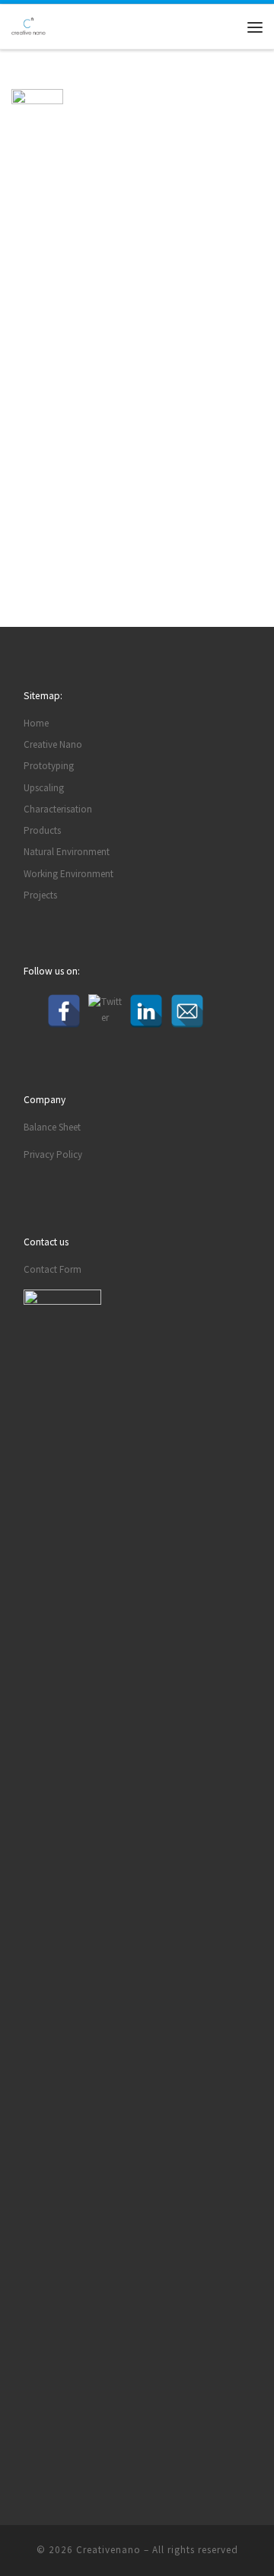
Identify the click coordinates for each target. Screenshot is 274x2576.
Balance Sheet (52, 1127)
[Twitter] (105, 1011)
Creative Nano (53, 744)
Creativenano (108, 2550)
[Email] (187, 1011)
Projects (40, 895)
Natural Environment (67, 852)
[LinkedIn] (146, 1011)
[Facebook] (64, 1011)
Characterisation (58, 809)
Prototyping (49, 766)
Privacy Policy (53, 1154)
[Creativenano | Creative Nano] (29, 25)
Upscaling (44, 788)
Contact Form (53, 1269)
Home (36, 723)
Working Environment (68, 874)
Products (42, 830)
